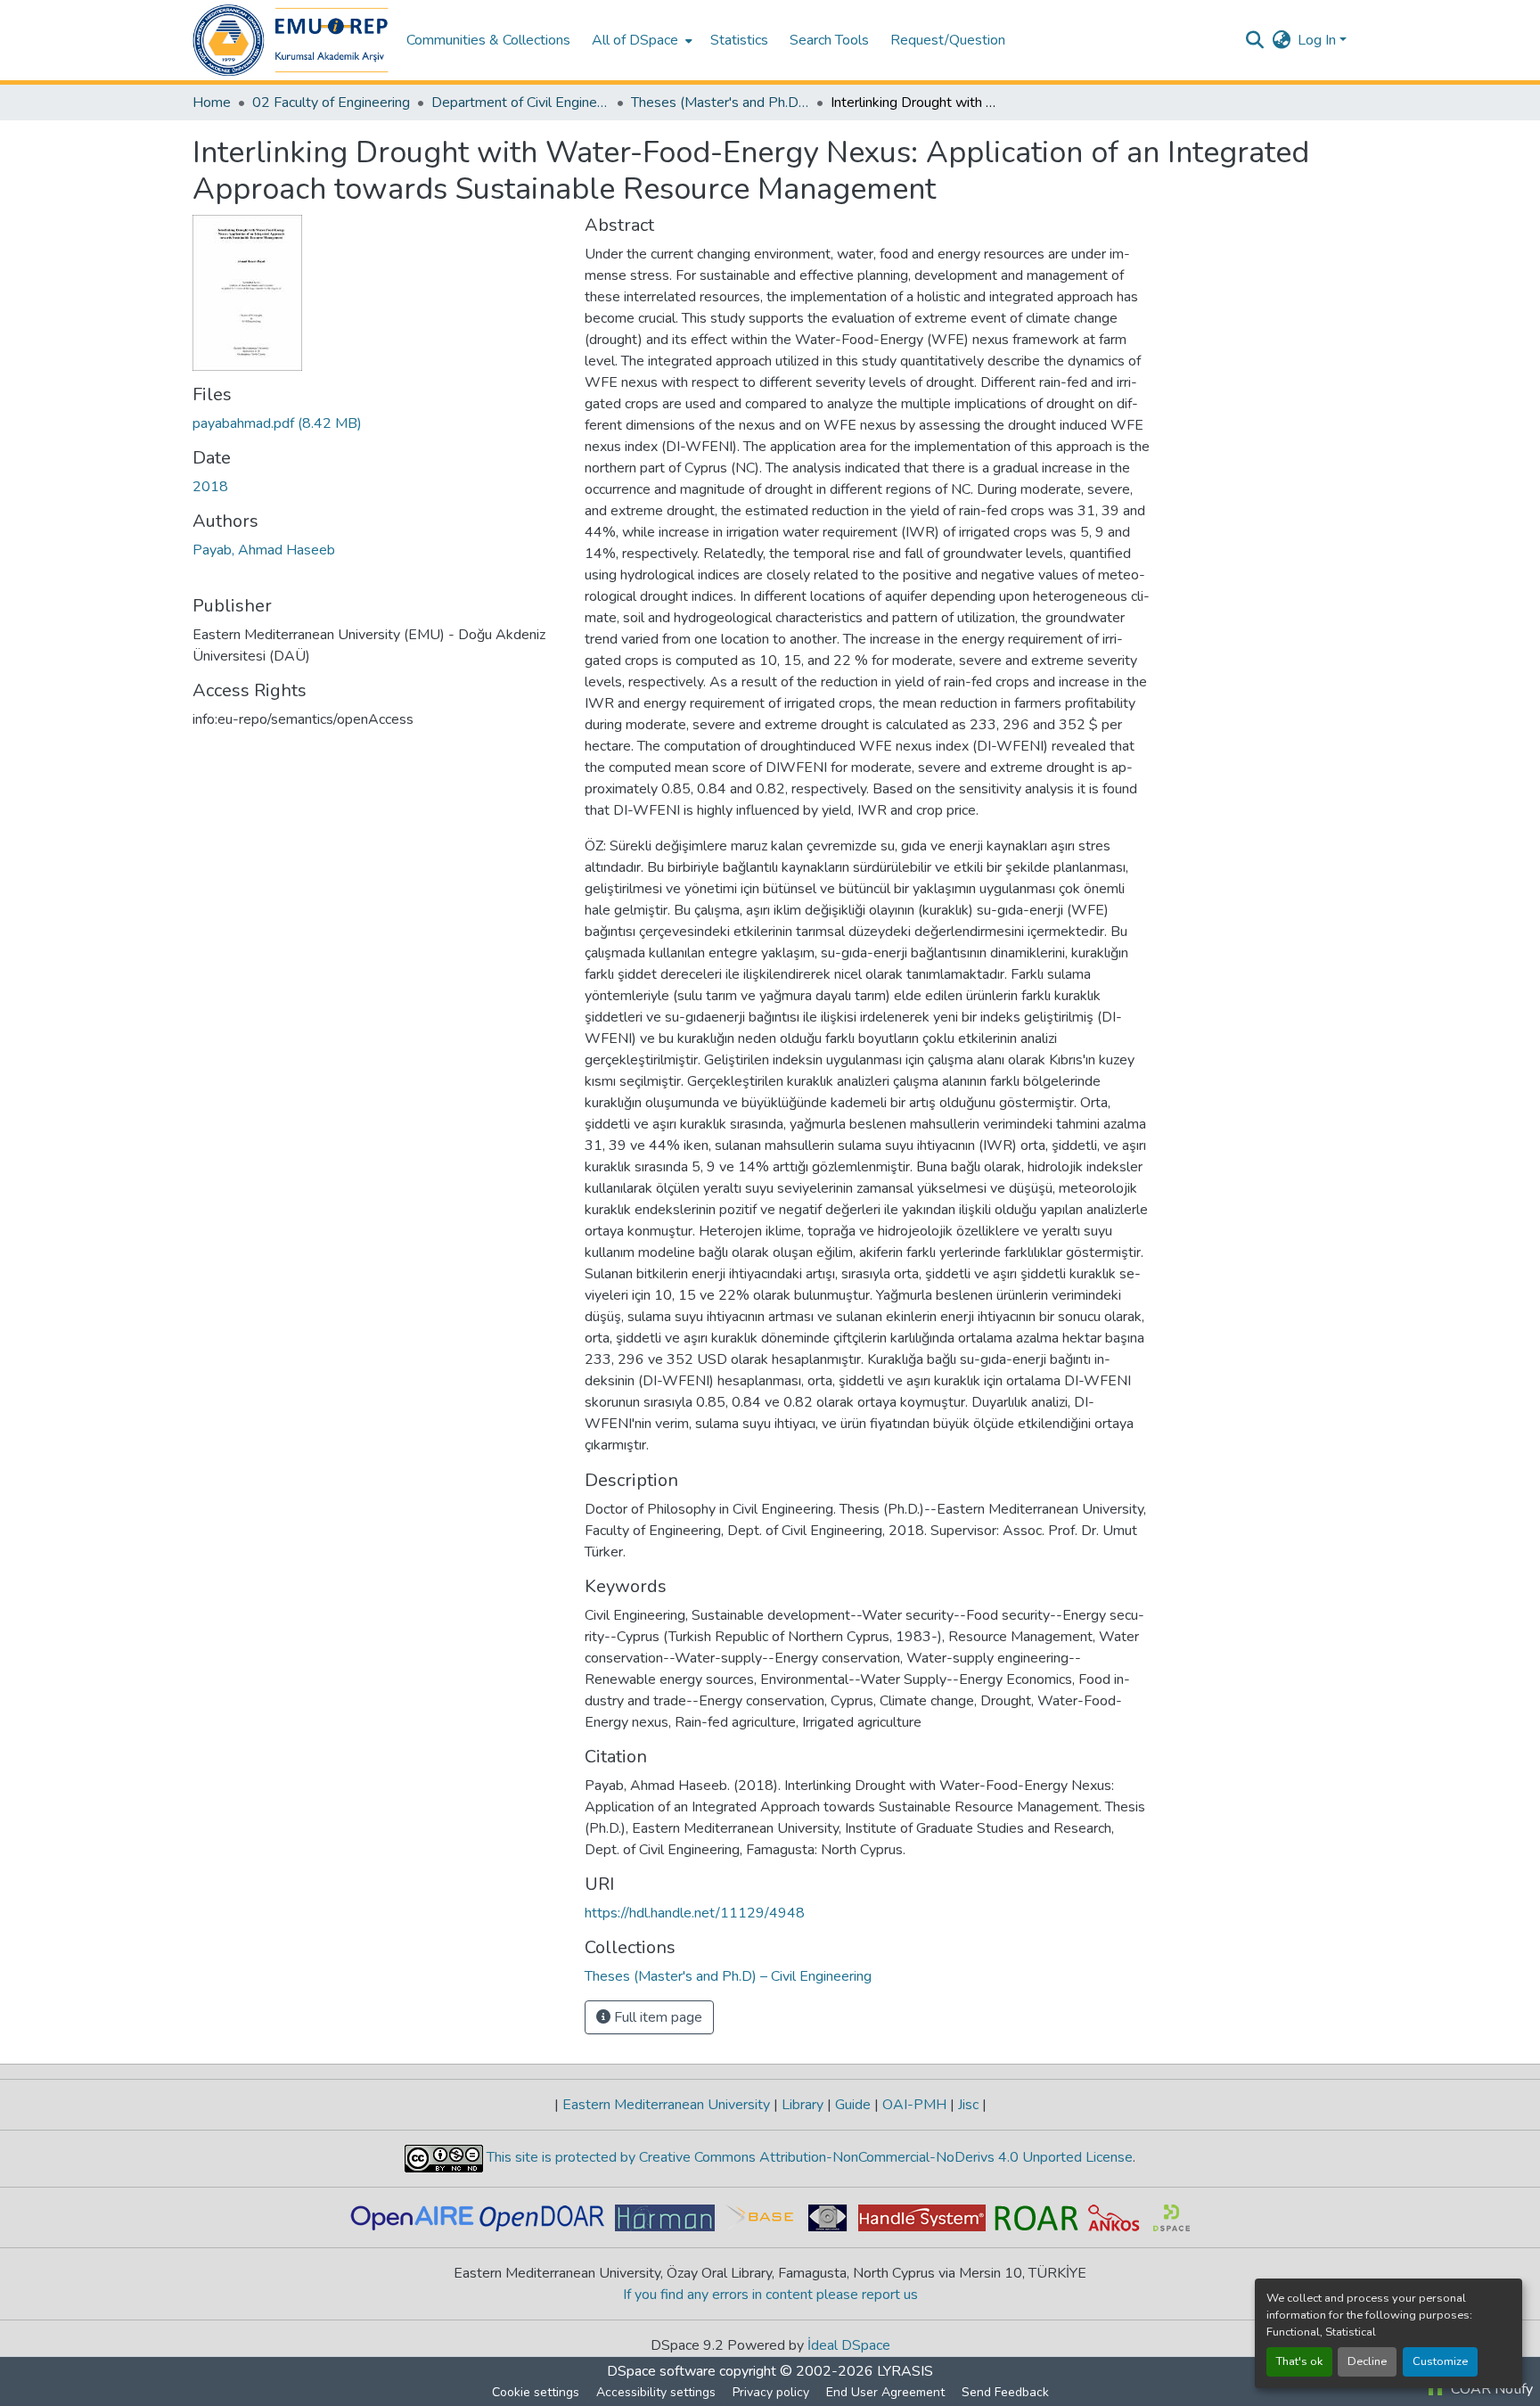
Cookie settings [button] (536, 2392)
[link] (378, 423)
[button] (291, 40)
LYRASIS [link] (905, 2371)
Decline (1367, 2361)
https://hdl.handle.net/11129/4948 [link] (695, 1913)
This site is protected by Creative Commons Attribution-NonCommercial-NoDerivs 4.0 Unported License (808, 2157)
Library (803, 2105)
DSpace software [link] (661, 2371)
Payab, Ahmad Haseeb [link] (264, 550)
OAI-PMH (914, 2105)
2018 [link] (210, 487)
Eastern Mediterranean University (666, 2105)
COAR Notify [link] (1490, 2389)
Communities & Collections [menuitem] (488, 40)
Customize (1440, 2361)
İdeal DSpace (849, 2345)
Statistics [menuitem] (739, 40)
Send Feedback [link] (1005, 2392)
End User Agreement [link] (885, 2392)
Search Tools (829, 40)
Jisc (968, 2105)
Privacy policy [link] (771, 2392)
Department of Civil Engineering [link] (520, 103)
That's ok (1299, 2361)
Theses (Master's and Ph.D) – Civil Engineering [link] (720, 103)
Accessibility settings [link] (656, 2392)
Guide (853, 2105)
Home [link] (212, 103)
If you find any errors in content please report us (770, 2295)
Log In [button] (1319, 40)
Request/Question (948, 40)
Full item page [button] (656, 2017)
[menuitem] (640, 40)
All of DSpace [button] (635, 40)
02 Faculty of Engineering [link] (331, 103)
